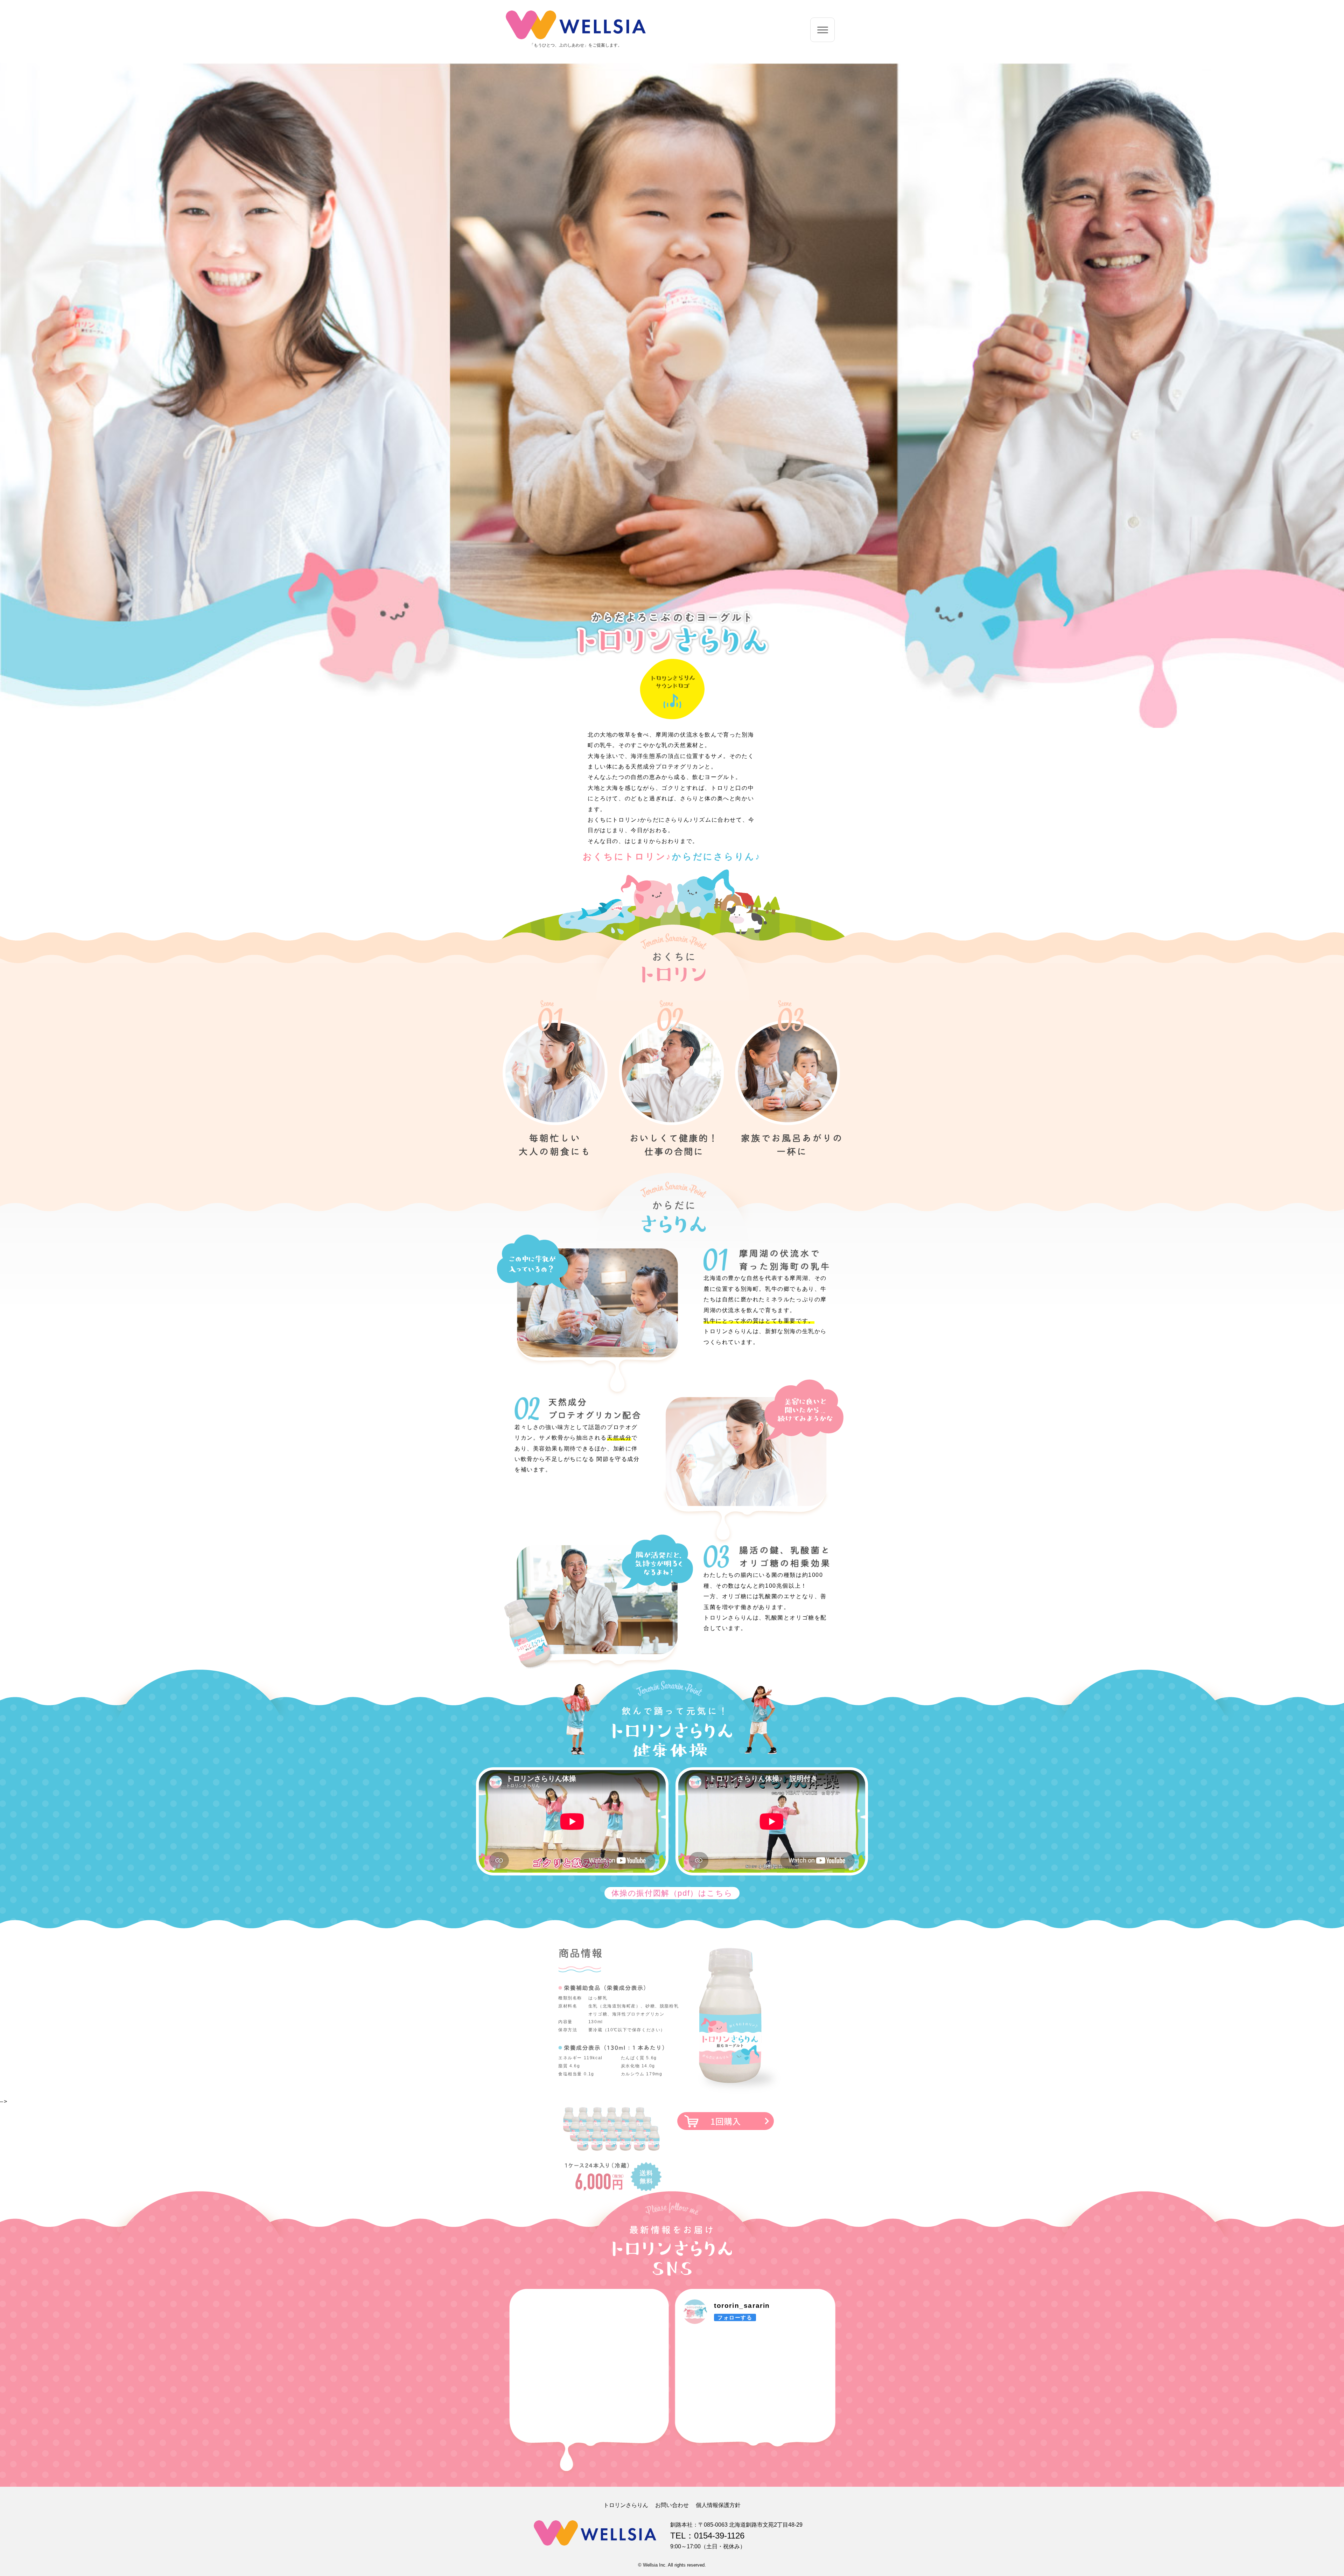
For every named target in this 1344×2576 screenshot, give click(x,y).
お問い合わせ (672, 2505)
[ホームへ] (576, 39)
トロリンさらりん (626, 2505)
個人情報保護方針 (718, 2505)
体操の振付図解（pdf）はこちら (672, 1893)
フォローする (735, 2317)
